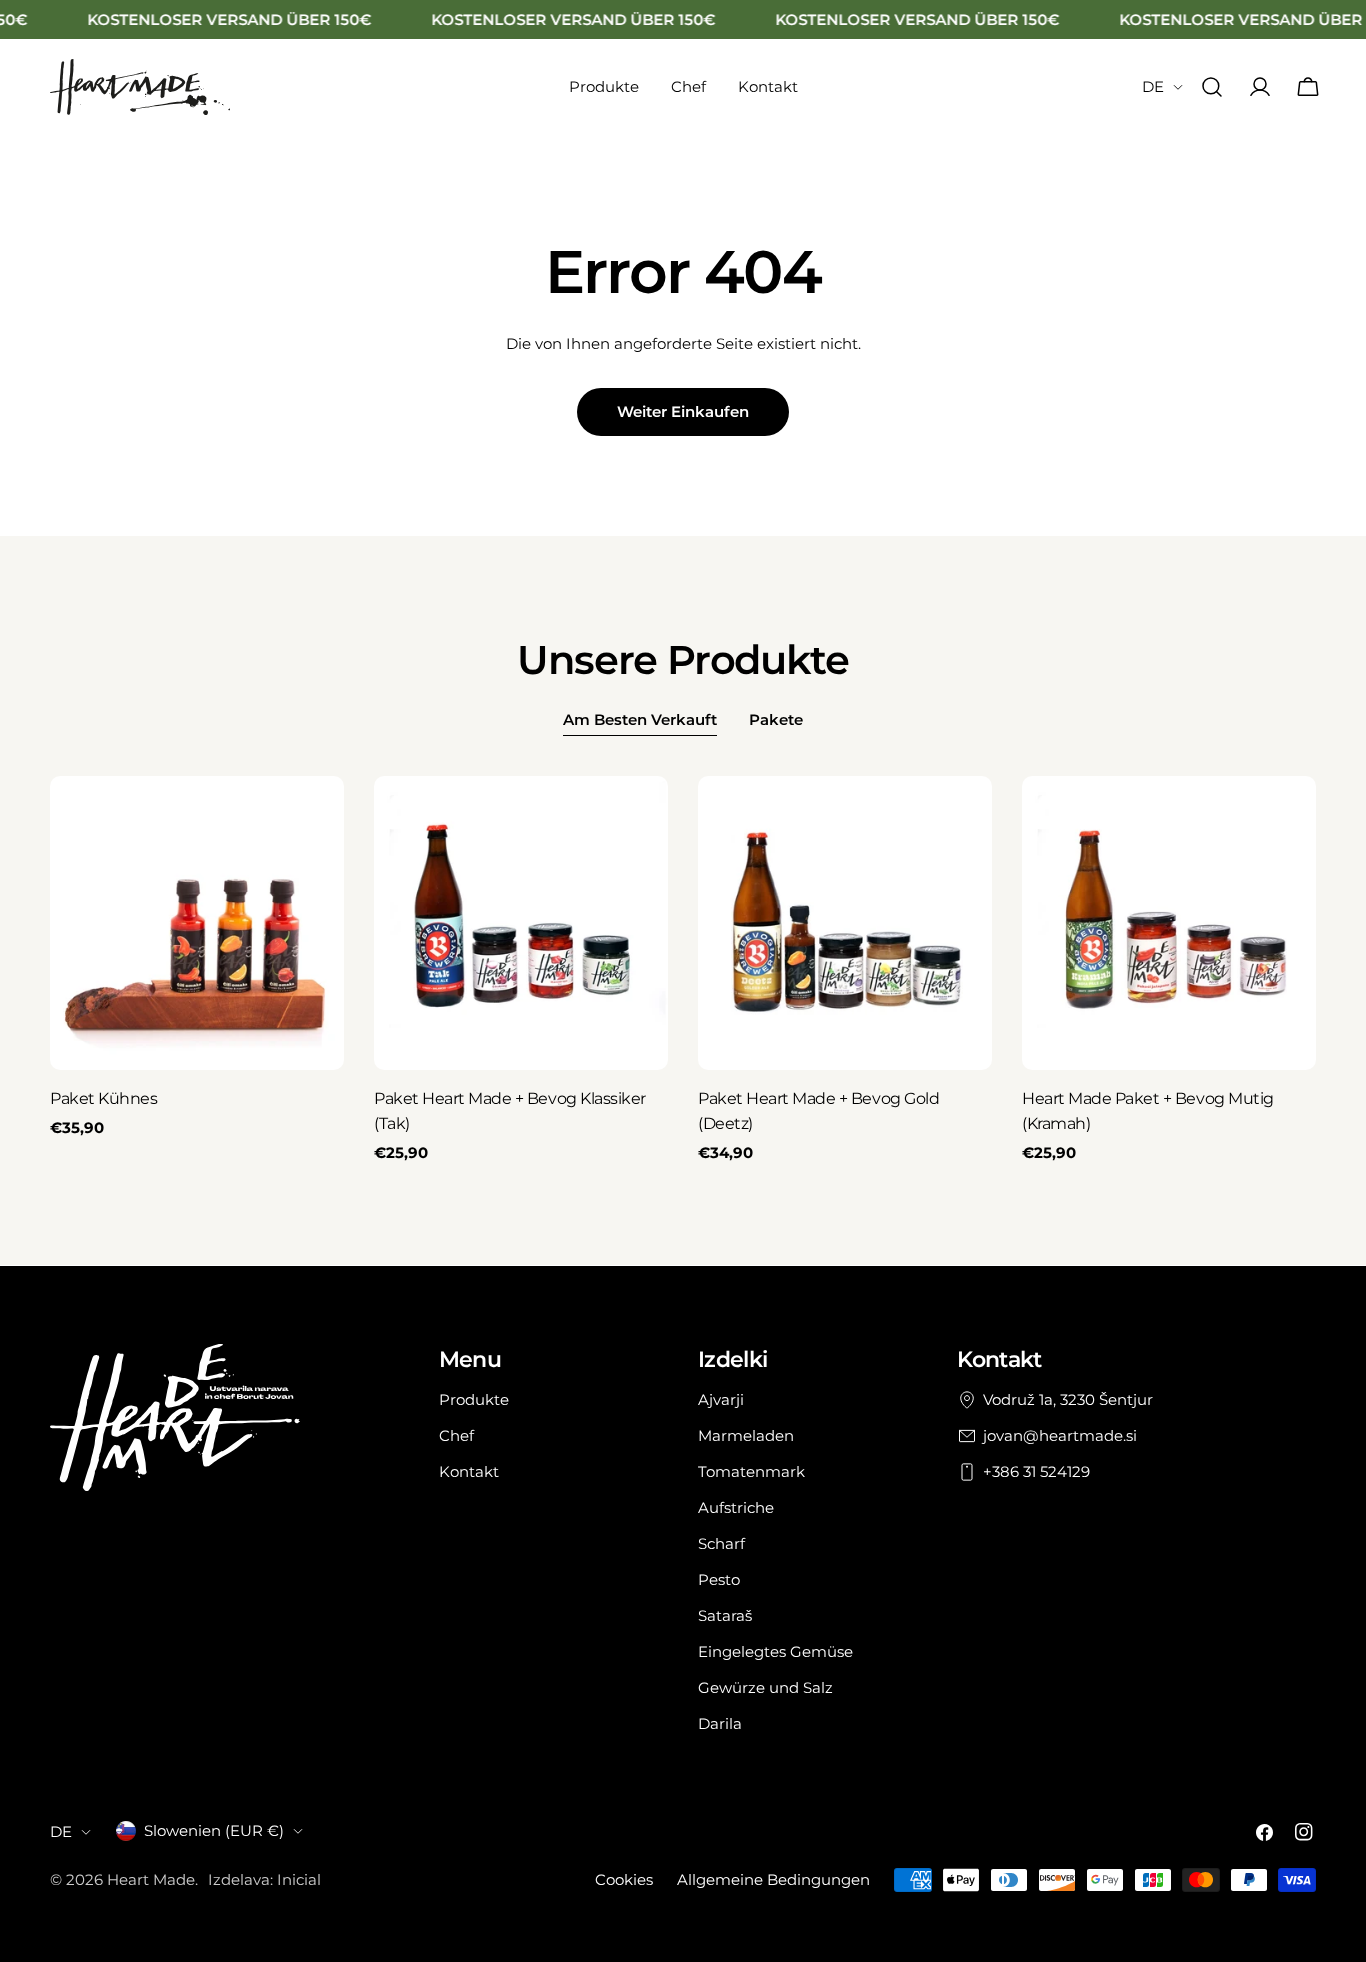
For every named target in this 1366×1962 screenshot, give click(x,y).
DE (1153, 86)
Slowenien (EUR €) (214, 1830)
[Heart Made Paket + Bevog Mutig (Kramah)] (1169, 923)
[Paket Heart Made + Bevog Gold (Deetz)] (845, 923)
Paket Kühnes (103, 1098)
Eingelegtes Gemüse (775, 1651)
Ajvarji (721, 1399)
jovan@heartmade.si (1060, 1435)
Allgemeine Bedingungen (773, 1879)
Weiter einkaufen (683, 411)
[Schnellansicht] (315, 820)
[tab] (640, 722)
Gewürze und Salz (765, 1687)
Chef (456, 1435)
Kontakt (469, 1471)
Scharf (721, 1543)
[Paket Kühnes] (197, 923)
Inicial (299, 1879)
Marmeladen (746, 1435)
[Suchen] (1212, 87)
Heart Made (151, 1879)
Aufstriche (736, 1507)
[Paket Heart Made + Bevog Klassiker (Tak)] (521, 923)
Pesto (719, 1579)
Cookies (624, 1879)
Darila (720, 1723)
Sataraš (725, 1615)
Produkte (474, 1399)
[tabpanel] (683, 970)
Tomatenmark (751, 1471)
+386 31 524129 (1036, 1471)
